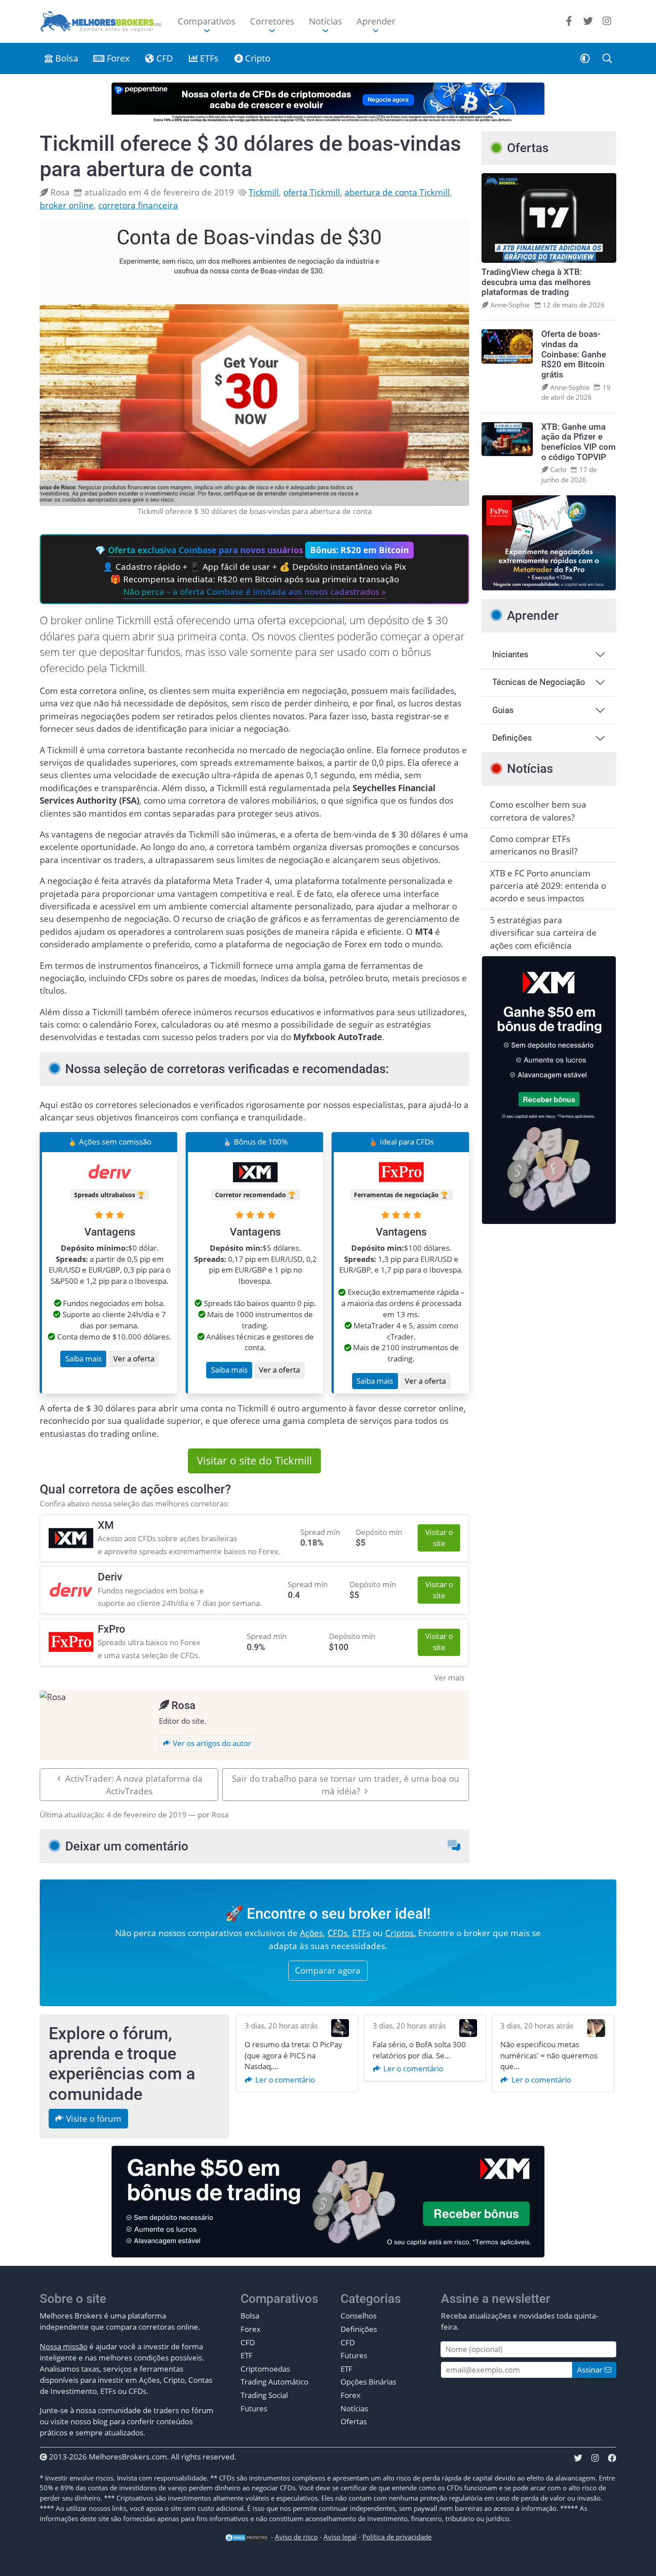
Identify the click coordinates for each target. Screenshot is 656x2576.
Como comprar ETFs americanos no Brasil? (534, 845)
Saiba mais (83, 1359)
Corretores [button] (272, 21)
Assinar (591, 2370)
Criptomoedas (265, 2369)
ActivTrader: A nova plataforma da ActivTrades (134, 1785)
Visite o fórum (93, 2119)
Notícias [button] (326, 21)
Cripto (257, 58)
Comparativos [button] (207, 21)
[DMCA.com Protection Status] (247, 2537)
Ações (311, 1933)
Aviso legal (340, 2537)
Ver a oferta (134, 1359)
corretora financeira (138, 205)
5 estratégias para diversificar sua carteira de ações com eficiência (543, 933)
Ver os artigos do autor (211, 1743)
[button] (585, 58)
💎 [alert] (252, 571)
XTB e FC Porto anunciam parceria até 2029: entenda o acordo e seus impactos (548, 886)
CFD (164, 58)
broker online (67, 205)
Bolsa (66, 58)
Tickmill (264, 192)
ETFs (208, 58)
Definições (512, 738)
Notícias (354, 2408)
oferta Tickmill (312, 192)
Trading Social (264, 2395)
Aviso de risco (296, 2537)
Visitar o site (439, 1538)
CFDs (338, 1933)
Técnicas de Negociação (539, 682)
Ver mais (449, 1678)
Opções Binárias (368, 2382)
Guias (503, 710)
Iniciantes (510, 654)
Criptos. (401, 1933)
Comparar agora (328, 1970)
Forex (117, 58)
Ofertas (354, 2421)
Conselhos (359, 2316)
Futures (254, 2408)
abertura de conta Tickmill (397, 192)
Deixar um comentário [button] (127, 1846)
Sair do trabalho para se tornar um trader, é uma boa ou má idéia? (346, 1785)
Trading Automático (274, 2382)
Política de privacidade (397, 2537)
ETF (247, 2355)
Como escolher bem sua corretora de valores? (538, 811)
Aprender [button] (376, 21)
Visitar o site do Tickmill (254, 1460)
